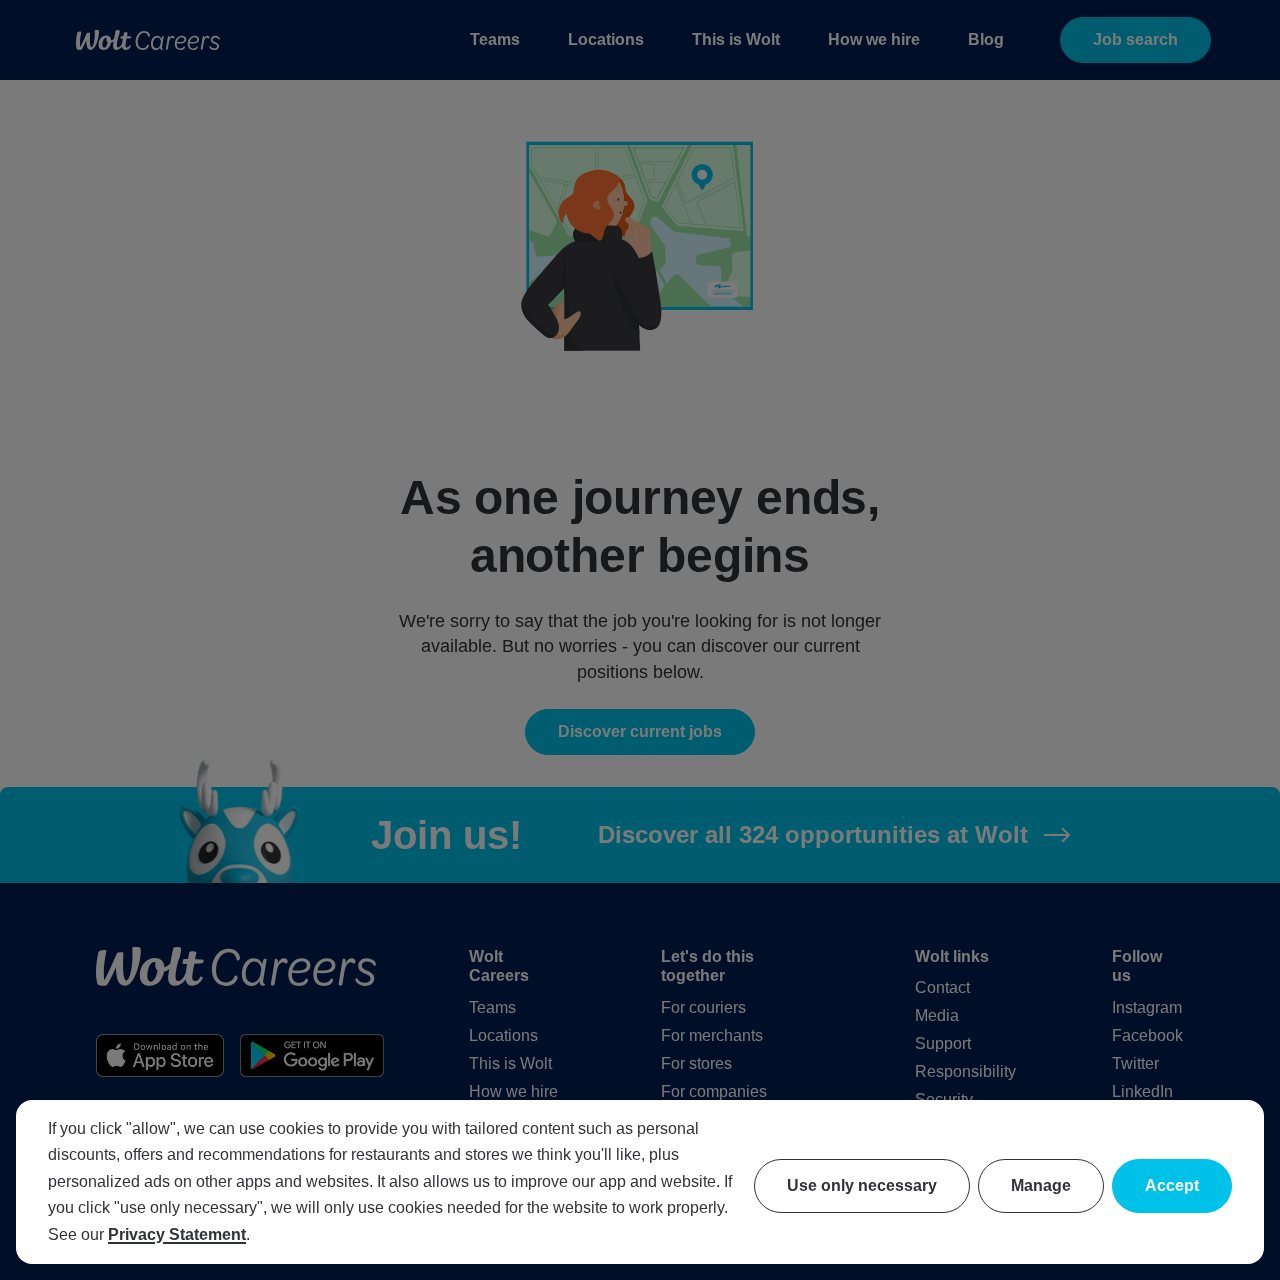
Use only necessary (862, 1185)
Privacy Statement (177, 1234)
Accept (1172, 1185)
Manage (1041, 1185)
